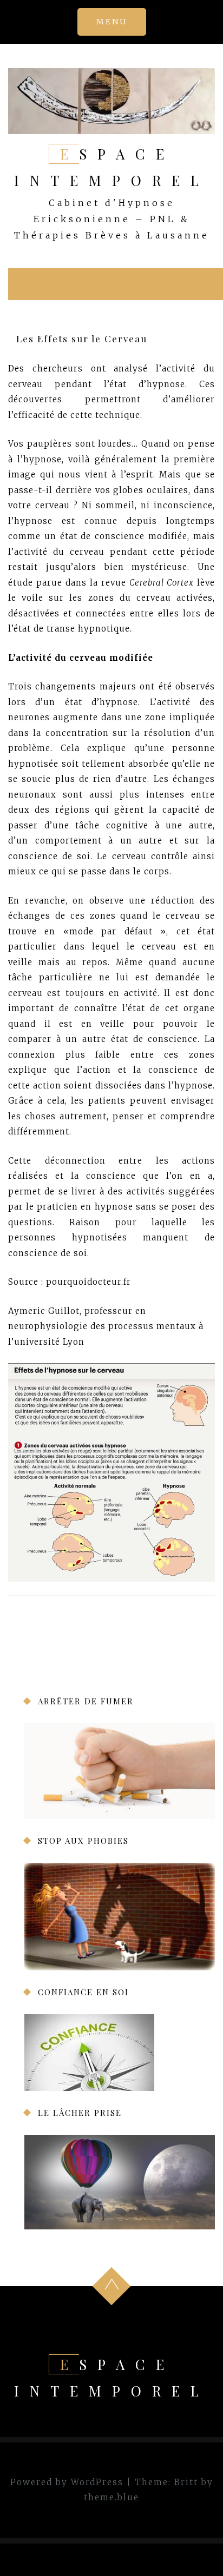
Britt (186, 2482)
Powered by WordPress (67, 2482)
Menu (112, 22)
